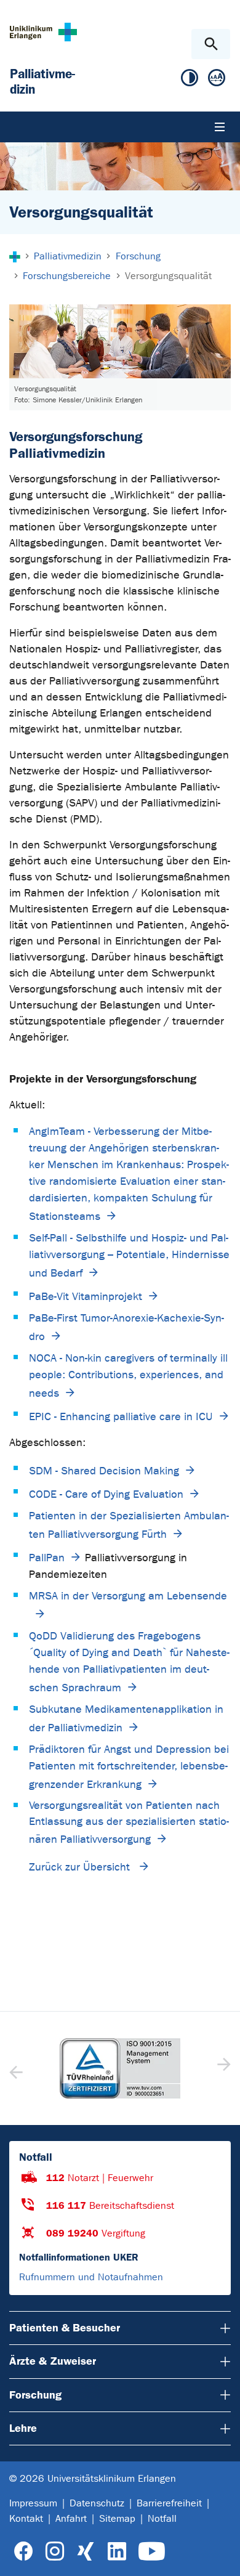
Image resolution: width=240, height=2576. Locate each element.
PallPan (47, 1558)
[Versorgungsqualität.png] (120, 341)
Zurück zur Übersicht (81, 1867)
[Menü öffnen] (220, 127)
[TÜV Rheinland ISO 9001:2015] (120, 2068)
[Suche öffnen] (211, 44)
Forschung (35, 2395)
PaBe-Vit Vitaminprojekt (86, 1297)
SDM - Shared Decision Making (104, 1471)
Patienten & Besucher (65, 2328)
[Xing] (86, 2552)
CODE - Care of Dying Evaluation (106, 1494)
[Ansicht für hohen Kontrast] (190, 80)
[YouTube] (152, 2552)
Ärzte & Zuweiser (53, 2361)
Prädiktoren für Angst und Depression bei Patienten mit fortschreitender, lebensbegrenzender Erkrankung (129, 1767)
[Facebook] (24, 2552)
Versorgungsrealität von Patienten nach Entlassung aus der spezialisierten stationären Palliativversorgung (129, 1822)
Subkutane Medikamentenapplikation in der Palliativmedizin (126, 1719)
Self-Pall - (129, 1256)
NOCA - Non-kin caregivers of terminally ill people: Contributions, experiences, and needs (128, 1376)
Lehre (23, 2428)
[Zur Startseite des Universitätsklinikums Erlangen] (43, 32)
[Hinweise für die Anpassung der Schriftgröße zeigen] (217, 80)
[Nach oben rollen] (221, 2556)
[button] (222, 2068)
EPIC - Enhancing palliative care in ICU (121, 1417)
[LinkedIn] (117, 2552)
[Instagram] (55, 2552)
